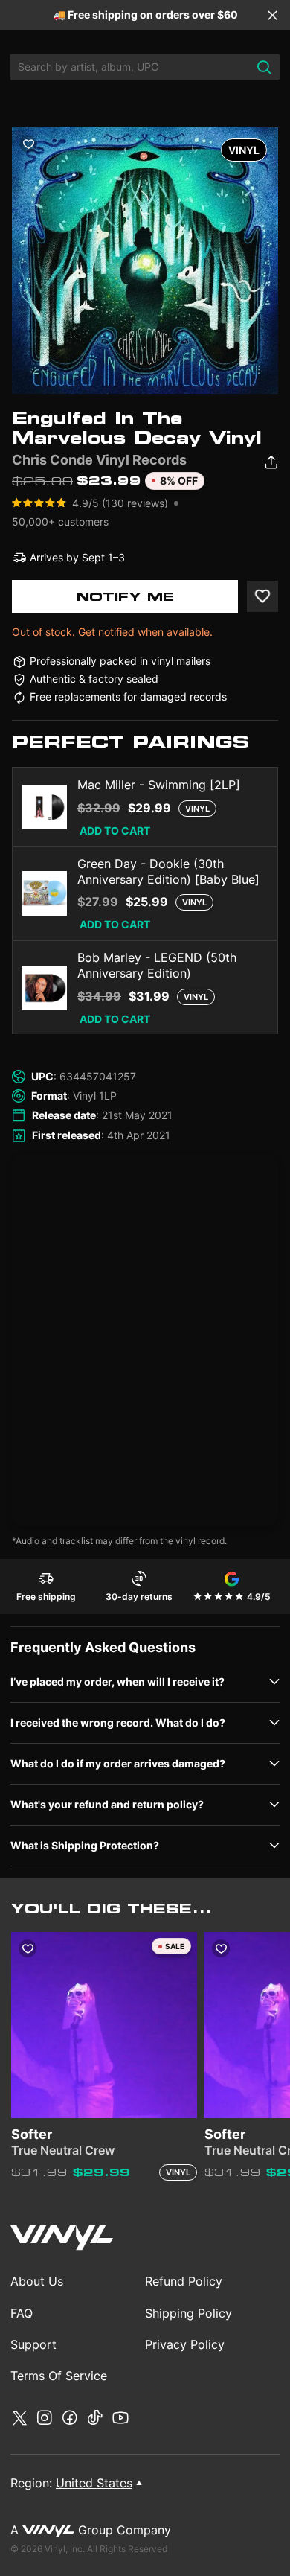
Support (33, 2344)
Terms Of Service (59, 2376)
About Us (37, 2281)
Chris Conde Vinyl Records (99, 460)
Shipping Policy (188, 2313)
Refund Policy (184, 2281)
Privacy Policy (185, 2344)
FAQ (22, 2313)
